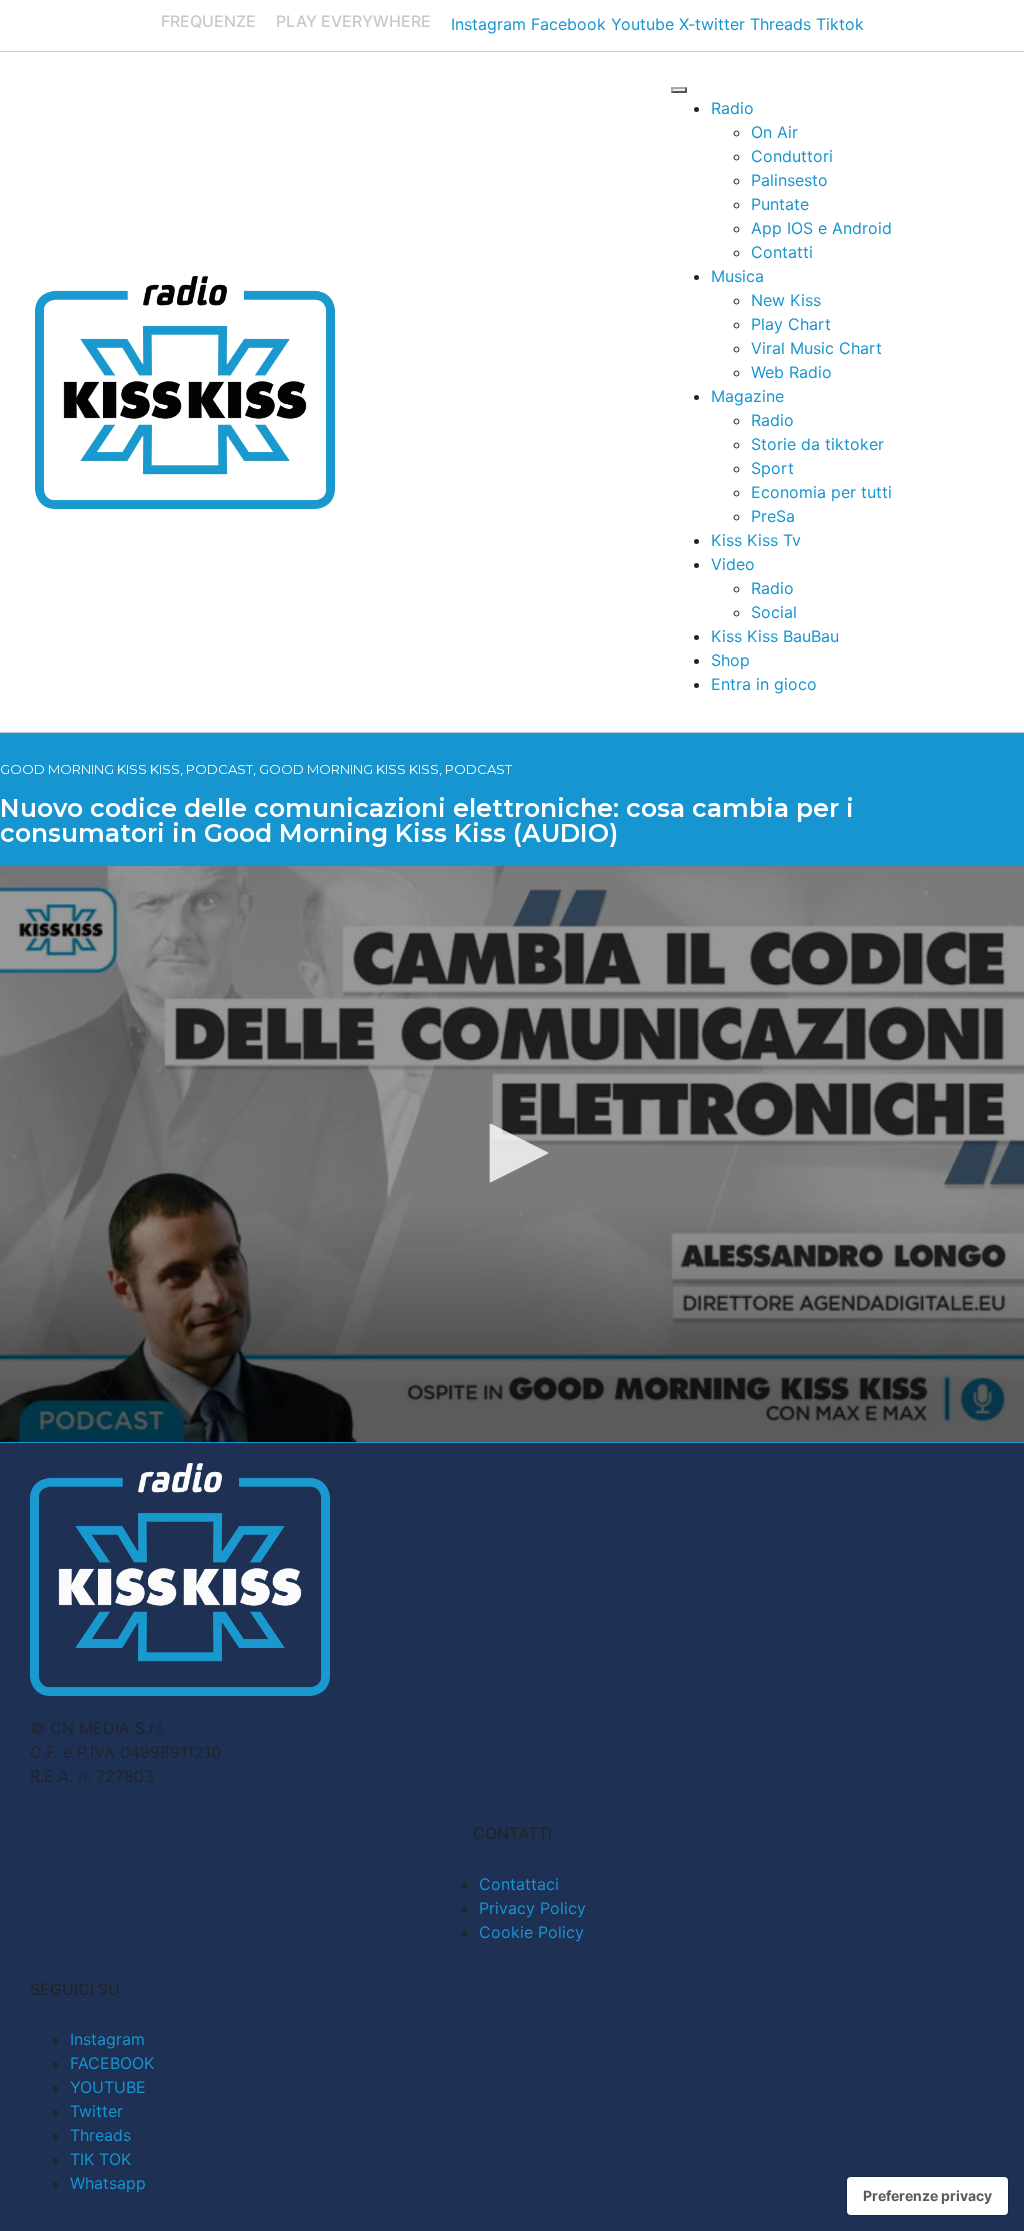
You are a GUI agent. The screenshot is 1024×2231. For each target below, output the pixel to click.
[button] (512, 1153)
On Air (774, 132)
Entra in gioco (764, 684)
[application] (512, 1154)
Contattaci (519, 1884)
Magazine (747, 396)
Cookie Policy (531, 1932)
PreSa (773, 516)
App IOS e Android (821, 228)
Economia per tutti (821, 492)
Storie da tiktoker (817, 444)
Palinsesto (789, 180)
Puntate (780, 204)
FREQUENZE (208, 21)
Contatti (782, 252)
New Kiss (786, 300)
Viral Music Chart (816, 348)
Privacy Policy (532, 1908)
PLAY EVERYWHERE (353, 21)
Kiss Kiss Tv (756, 540)
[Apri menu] (679, 90)
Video (733, 564)
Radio (732, 108)
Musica (737, 276)
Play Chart (791, 324)
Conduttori (792, 156)
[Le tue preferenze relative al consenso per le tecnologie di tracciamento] (927, 2196)
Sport (772, 468)
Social (774, 612)
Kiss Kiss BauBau (775, 636)
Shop (730, 660)
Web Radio (791, 372)
